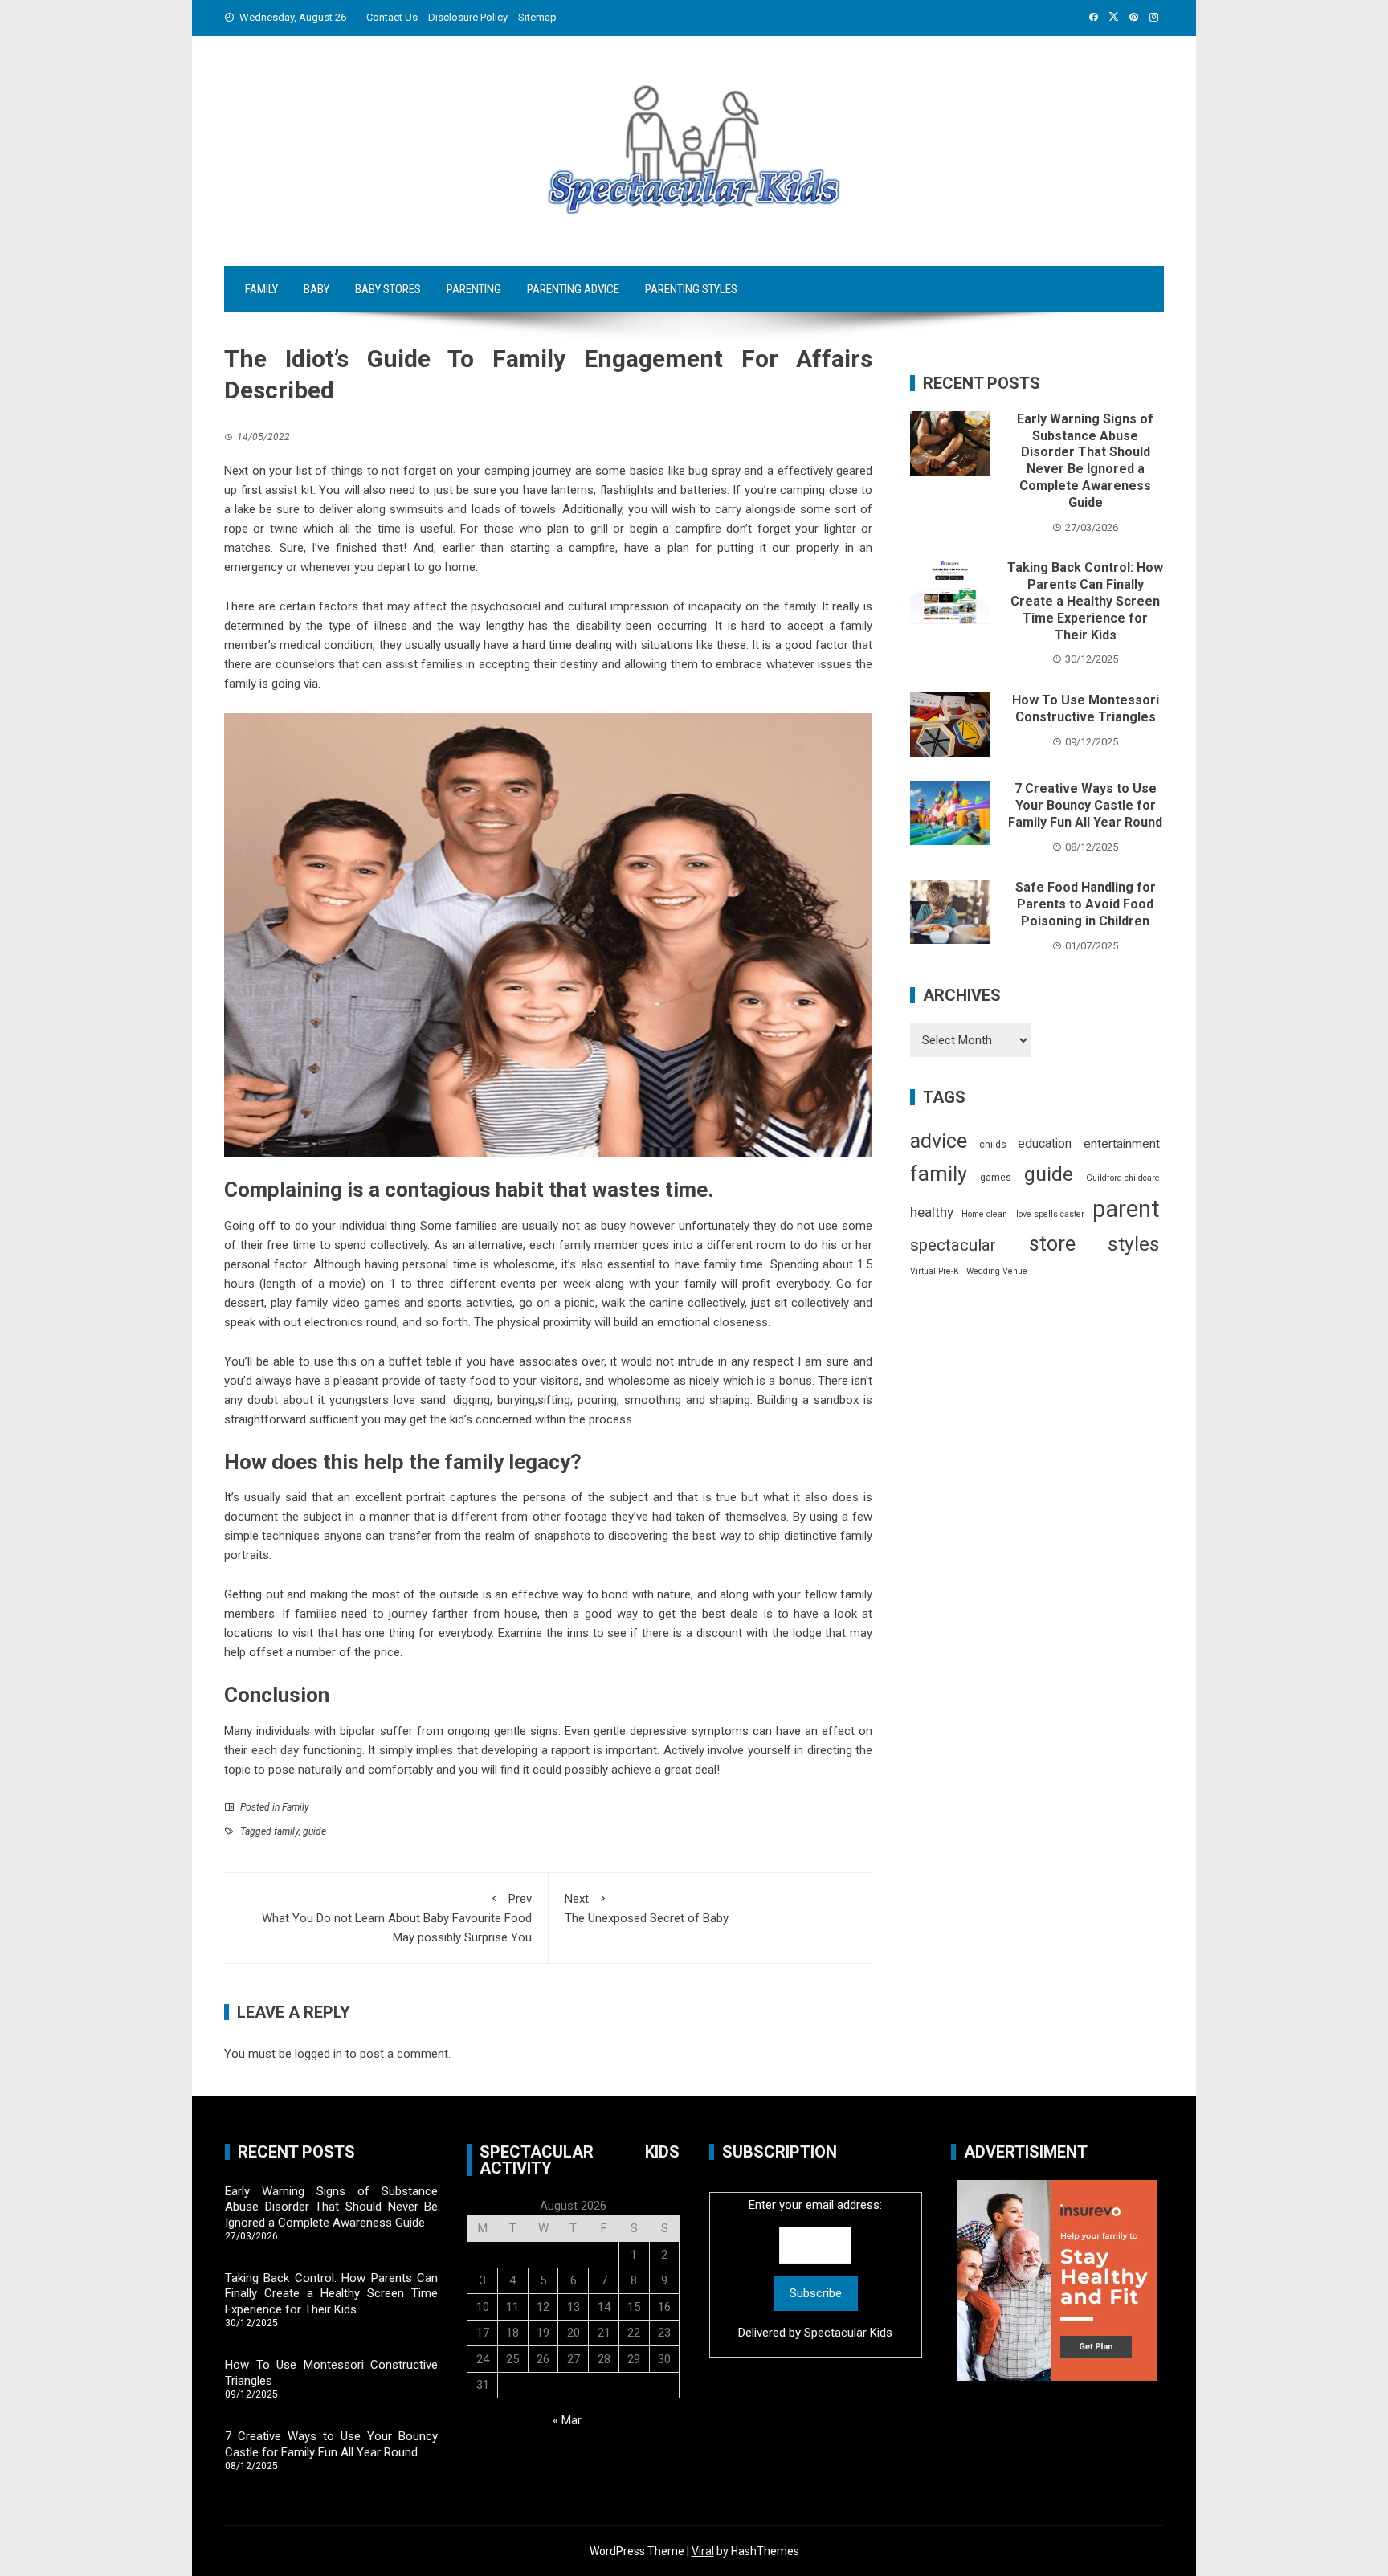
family (286, 1831)
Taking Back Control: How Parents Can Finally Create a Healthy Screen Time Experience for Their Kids (1085, 601)
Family (261, 289)
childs (993, 1145)
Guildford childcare (1123, 1178)
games (996, 1178)
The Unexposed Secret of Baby (647, 1909)
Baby (316, 289)
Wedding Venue (997, 1271)
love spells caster (1050, 1214)
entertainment (1122, 1144)
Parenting (474, 289)
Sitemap (537, 17)
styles (1134, 1244)
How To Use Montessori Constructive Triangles (1086, 708)
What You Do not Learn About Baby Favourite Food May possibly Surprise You (397, 1918)
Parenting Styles (691, 289)
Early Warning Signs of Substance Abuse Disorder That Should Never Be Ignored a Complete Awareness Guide (1085, 461)
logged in (318, 2054)
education (1045, 1143)
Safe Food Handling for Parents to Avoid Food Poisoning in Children (1086, 904)
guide (314, 1831)
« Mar (567, 2420)
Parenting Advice (573, 289)
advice (939, 1141)
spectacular (953, 1245)
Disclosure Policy (468, 17)
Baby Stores (388, 289)
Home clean (984, 1214)
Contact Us (392, 17)
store (1052, 1244)
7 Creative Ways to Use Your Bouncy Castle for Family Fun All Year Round (1085, 805)
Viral (703, 2551)
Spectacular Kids (848, 2333)
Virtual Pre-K (935, 1271)
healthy (932, 1212)
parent (1126, 1209)
